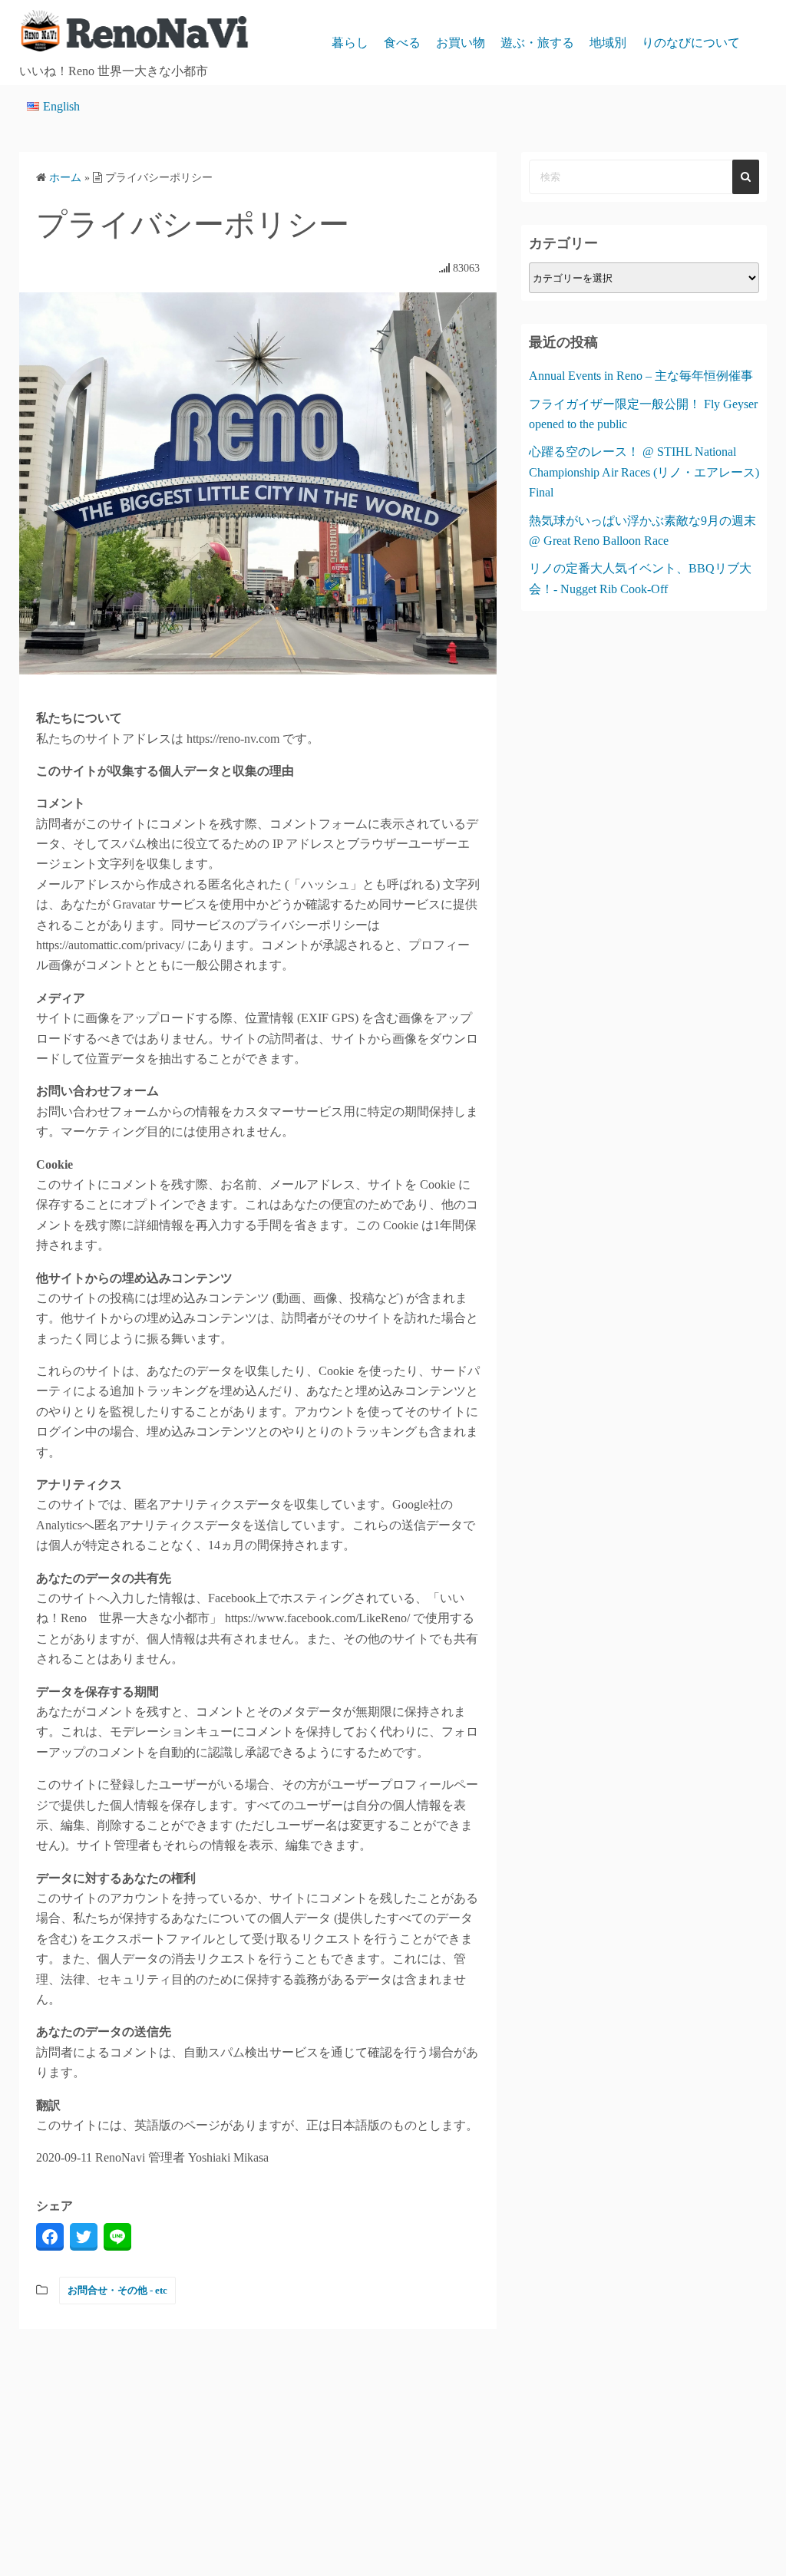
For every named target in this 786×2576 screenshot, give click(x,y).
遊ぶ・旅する (537, 43)
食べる (402, 43)
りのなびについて (691, 43)
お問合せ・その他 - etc (117, 2290)
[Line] (117, 2237)
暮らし (350, 43)
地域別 (608, 43)
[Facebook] (50, 2237)
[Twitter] (84, 2237)
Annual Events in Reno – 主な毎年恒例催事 (641, 376)
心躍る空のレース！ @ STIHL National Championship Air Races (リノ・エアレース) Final (644, 472)
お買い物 (461, 43)
